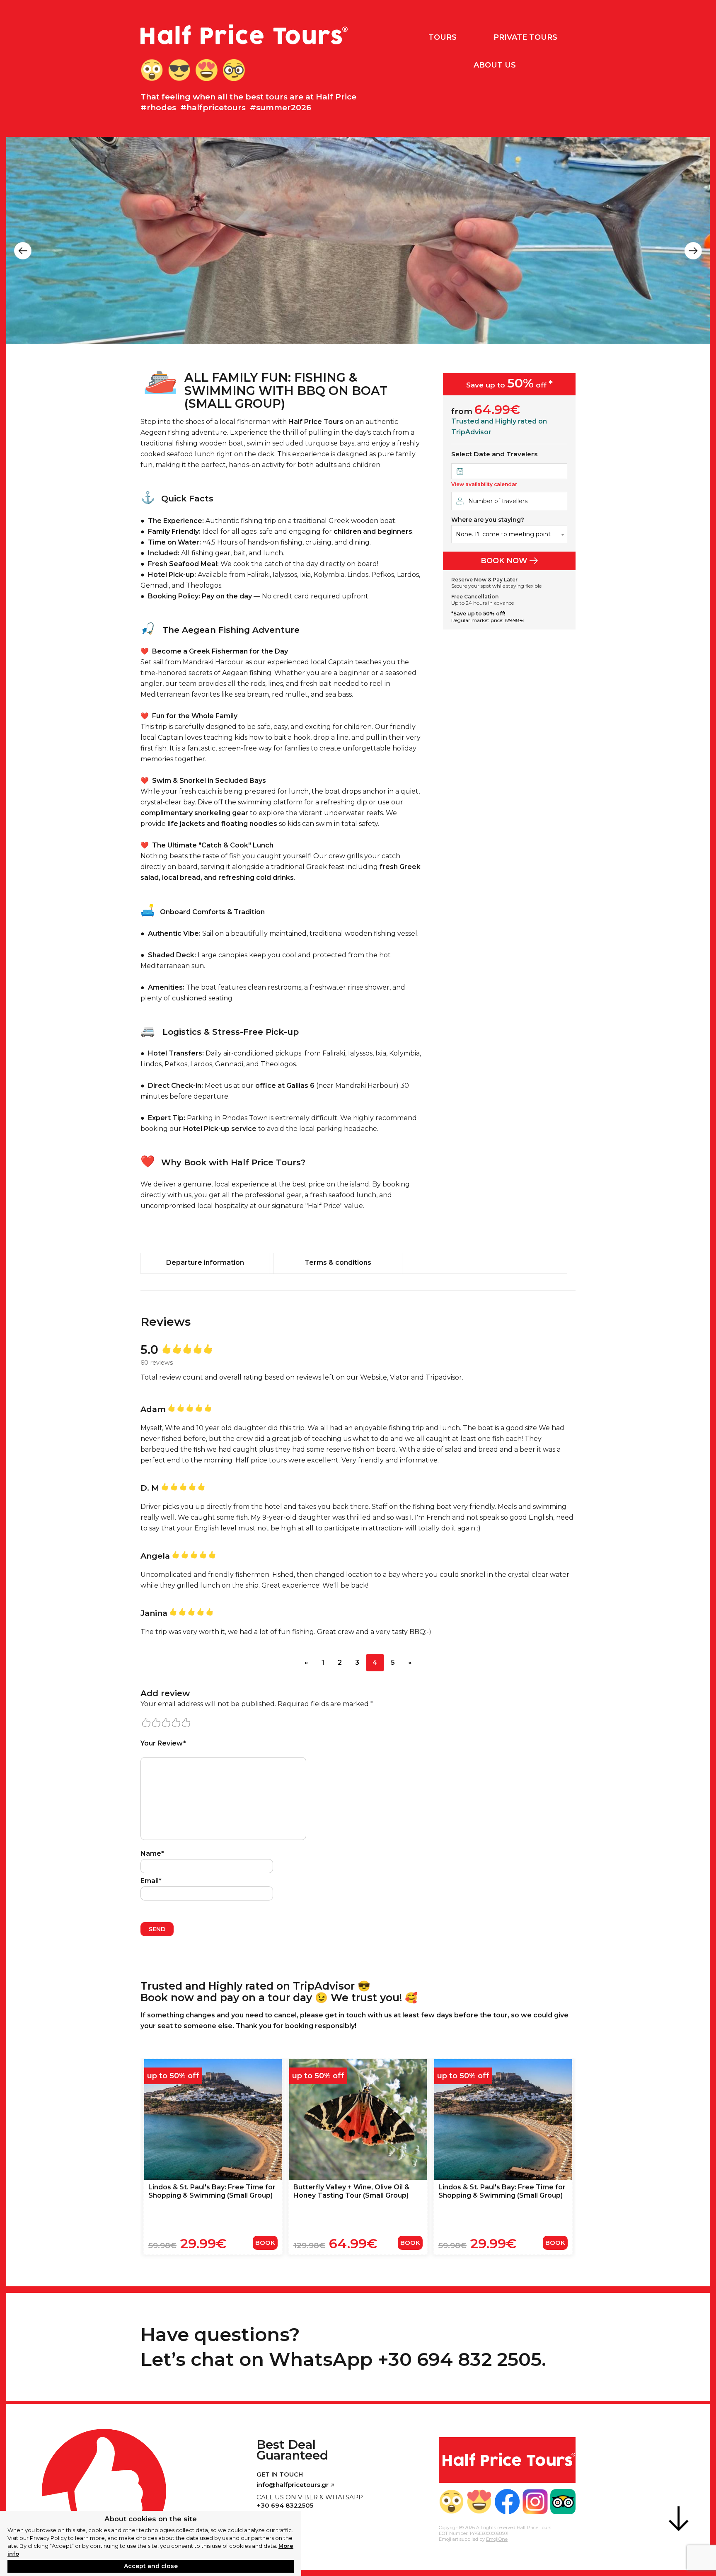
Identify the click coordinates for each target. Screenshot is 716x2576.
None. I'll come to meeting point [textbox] (503, 534)
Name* (152, 1853)
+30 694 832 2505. (462, 2359)
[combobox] (509, 534)
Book (265, 2243)
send (157, 1929)
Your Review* (163, 1743)
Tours (443, 37)
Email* (151, 1881)
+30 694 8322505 (285, 2505)
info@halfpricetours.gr (293, 2485)
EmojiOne (497, 2539)
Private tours (525, 37)
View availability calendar (484, 484)
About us (495, 65)
